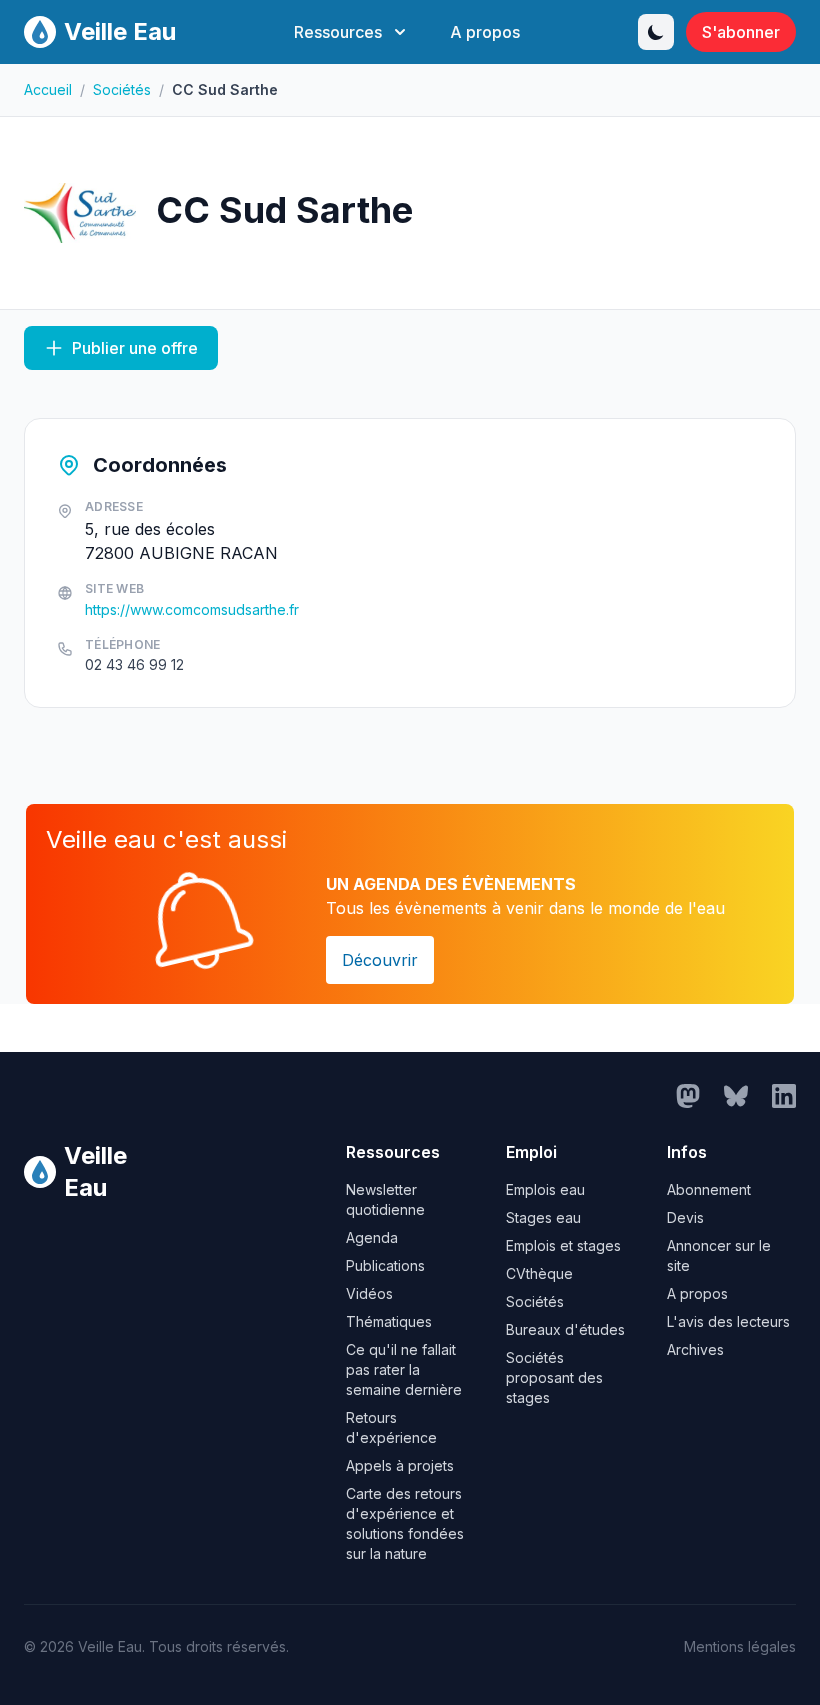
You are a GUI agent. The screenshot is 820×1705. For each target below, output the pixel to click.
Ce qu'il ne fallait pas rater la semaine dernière (404, 1369)
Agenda (372, 1237)
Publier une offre (135, 348)
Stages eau (543, 1217)
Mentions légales (740, 1646)
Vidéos (369, 1293)
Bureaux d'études (565, 1329)
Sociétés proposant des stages (554, 1377)
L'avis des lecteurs (728, 1321)
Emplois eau (545, 1189)
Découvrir (380, 960)
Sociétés (122, 89)
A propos (485, 32)
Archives (695, 1349)
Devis (685, 1217)
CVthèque (539, 1273)
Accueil (48, 89)
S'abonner (741, 32)
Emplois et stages (563, 1245)
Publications (385, 1265)
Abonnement (709, 1189)
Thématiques (389, 1321)
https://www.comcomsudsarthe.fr (192, 609)
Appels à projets (400, 1465)
